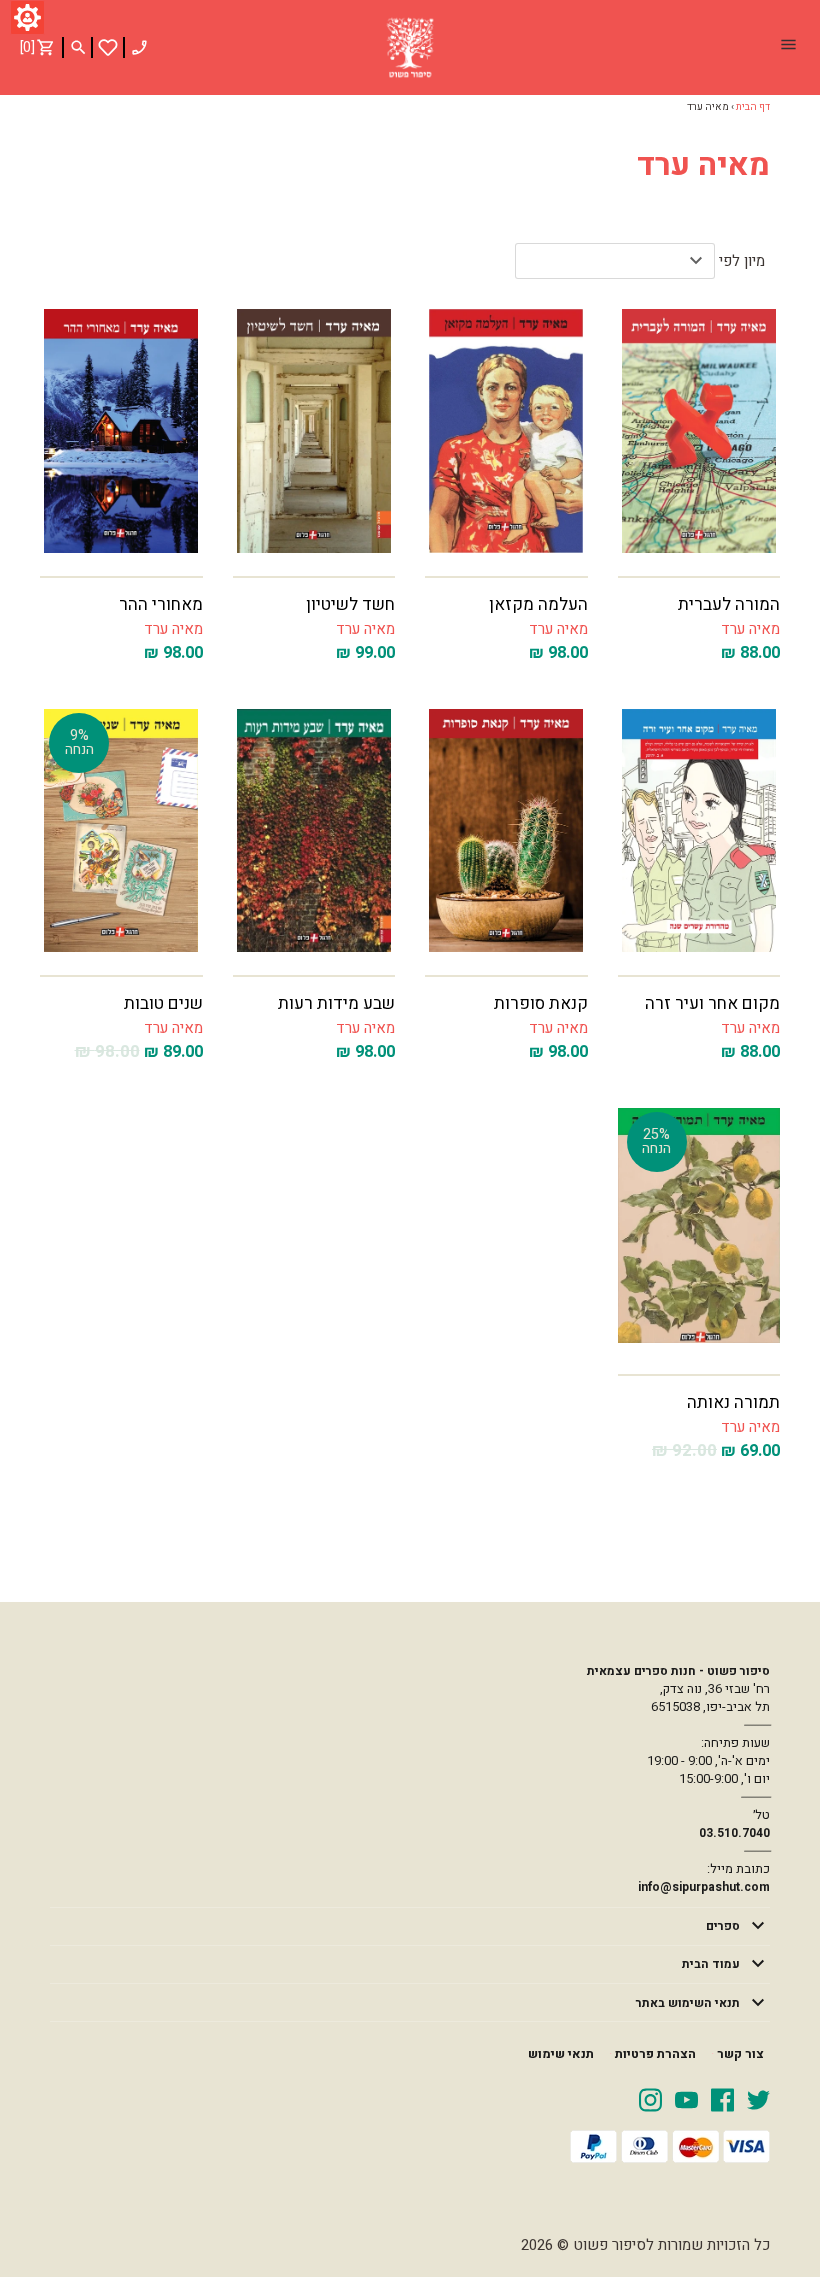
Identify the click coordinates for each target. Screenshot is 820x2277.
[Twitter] (758, 2099)
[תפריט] (788, 47)
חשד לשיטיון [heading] (350, 604)
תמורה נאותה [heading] (733, 1402)
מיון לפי (742, 261)
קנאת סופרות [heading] (541, 1003)
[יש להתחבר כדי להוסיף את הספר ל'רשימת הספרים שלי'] (108, 47)
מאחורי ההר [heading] (161, 604)
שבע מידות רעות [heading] (336, 1003)
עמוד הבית (711, 1964)
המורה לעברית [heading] (729, 604)
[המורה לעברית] (699, 431)
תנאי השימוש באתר (688, 2003)
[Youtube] (686, 2099)
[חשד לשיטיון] (314, 431)
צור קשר (740, 2054)
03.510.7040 (734, 1833)
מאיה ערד (750, 629)
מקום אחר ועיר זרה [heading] (712, 1003)
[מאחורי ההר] (121, 431)
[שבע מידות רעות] (314, 831)
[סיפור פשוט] (410, 48)
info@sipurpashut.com (704, 1887)
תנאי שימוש (561, 2054)
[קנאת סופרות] (506, 831)
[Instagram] (650, 2099)
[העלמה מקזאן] (506, 431)
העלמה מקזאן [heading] (538, 604)
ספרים (723, 1926)
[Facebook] (722, 2099)
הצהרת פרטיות (655, 2054)
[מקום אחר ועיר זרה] (699, 831)
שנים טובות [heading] (163, 1003)
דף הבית (753, 107)
